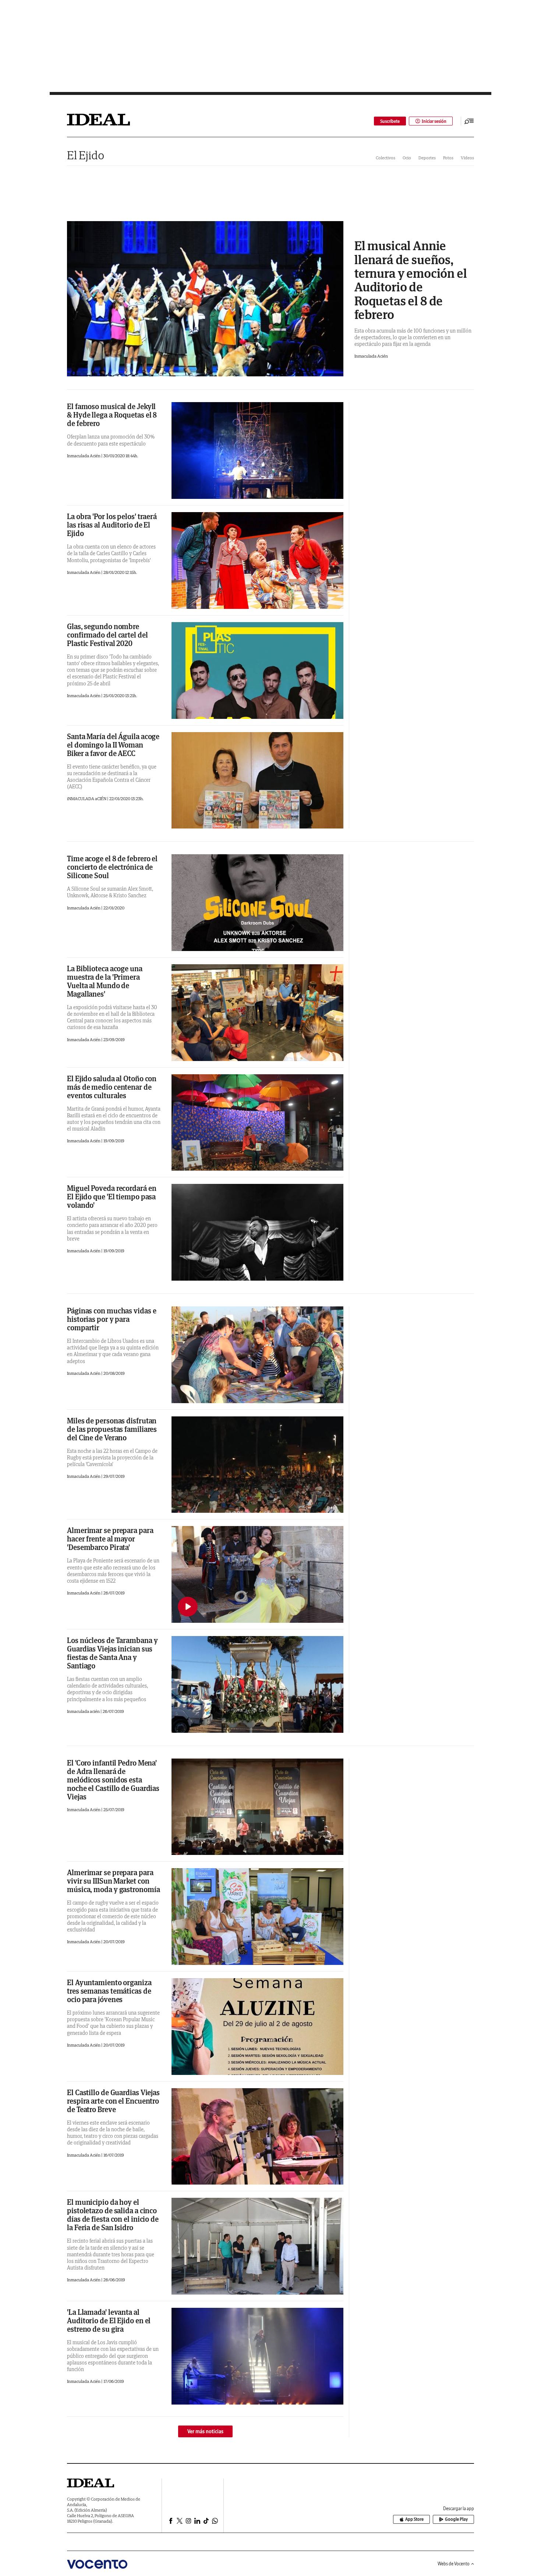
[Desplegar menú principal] (469, 121)
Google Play (456, 2519)
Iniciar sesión (434, 121)
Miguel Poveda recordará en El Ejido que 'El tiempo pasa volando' (112, 1197)
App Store (414, 2519)
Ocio (407, 158)
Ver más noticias (205, 2431)
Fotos (448, 158)
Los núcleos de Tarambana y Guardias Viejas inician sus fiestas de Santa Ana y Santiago (112, 1653)
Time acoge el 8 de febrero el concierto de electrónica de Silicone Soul (112, 867)
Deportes (427, 158)
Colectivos (386, 158)
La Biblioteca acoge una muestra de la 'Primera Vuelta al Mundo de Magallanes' (105, 981)
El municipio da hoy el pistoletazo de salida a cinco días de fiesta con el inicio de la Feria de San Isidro (113, 2215)
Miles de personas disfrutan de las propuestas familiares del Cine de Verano (112, 1429)
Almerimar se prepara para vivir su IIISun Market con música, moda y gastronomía (113, 1881)
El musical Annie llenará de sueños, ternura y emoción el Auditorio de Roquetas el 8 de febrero (411, 280)
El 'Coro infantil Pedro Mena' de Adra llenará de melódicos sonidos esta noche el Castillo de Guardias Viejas (113, 1780)
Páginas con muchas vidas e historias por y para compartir (112, 1319)
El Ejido (86, 155)
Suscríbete (390, 121)
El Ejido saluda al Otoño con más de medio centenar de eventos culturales (112, 1087)
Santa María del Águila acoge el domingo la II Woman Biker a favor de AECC (113, 745)
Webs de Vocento (454, 2564)
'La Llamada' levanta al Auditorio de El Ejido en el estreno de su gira (109, 2320)
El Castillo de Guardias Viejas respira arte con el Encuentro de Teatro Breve (113, 2101)
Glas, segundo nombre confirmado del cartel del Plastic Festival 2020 (107, 635)
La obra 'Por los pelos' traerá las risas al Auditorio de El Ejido (112, 525)
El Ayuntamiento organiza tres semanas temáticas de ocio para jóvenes (109, 1991)
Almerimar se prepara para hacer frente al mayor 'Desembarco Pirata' (110, 1539)
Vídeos (467, 158)
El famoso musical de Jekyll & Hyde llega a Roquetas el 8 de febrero (112, 415)
